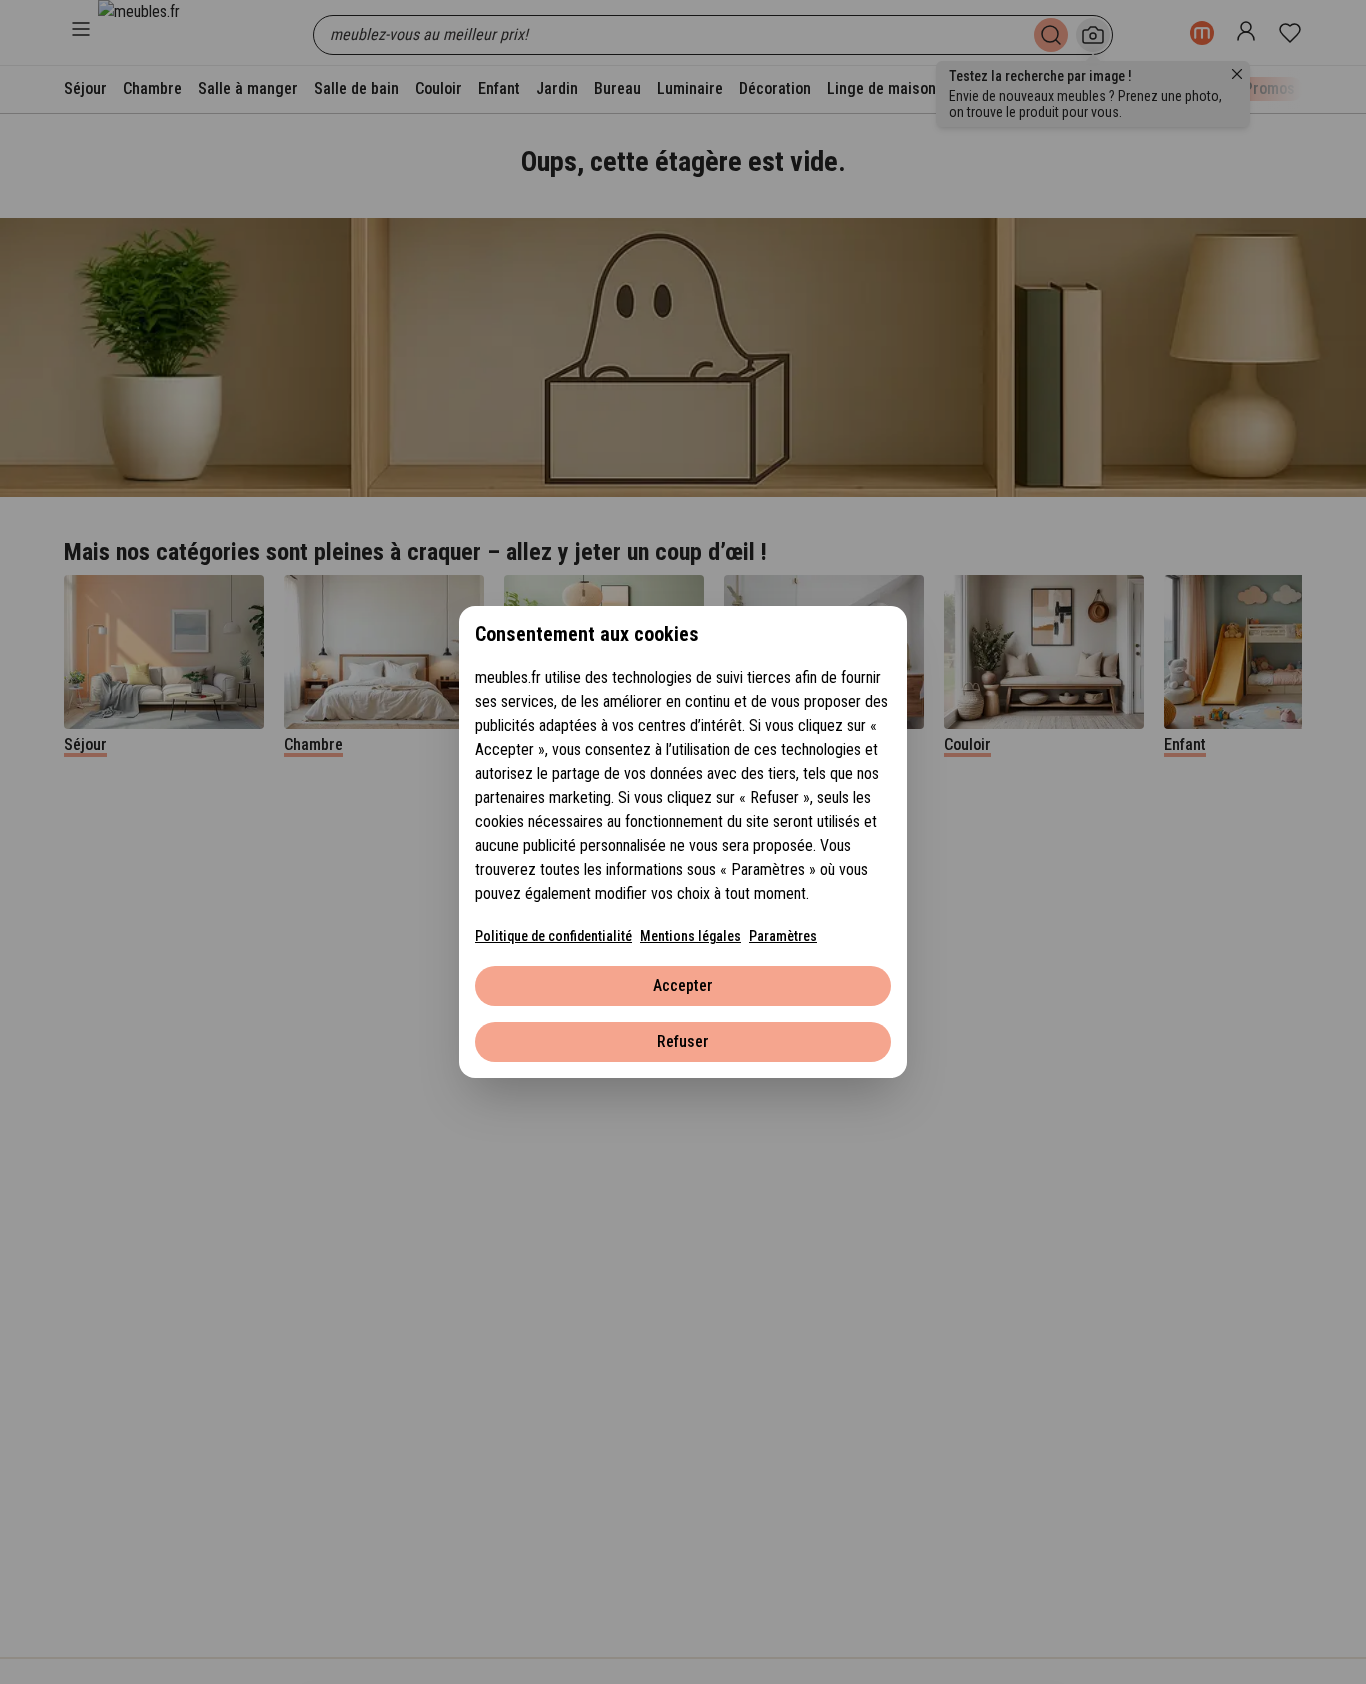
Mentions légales (690, 936)
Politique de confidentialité (553, 936)
